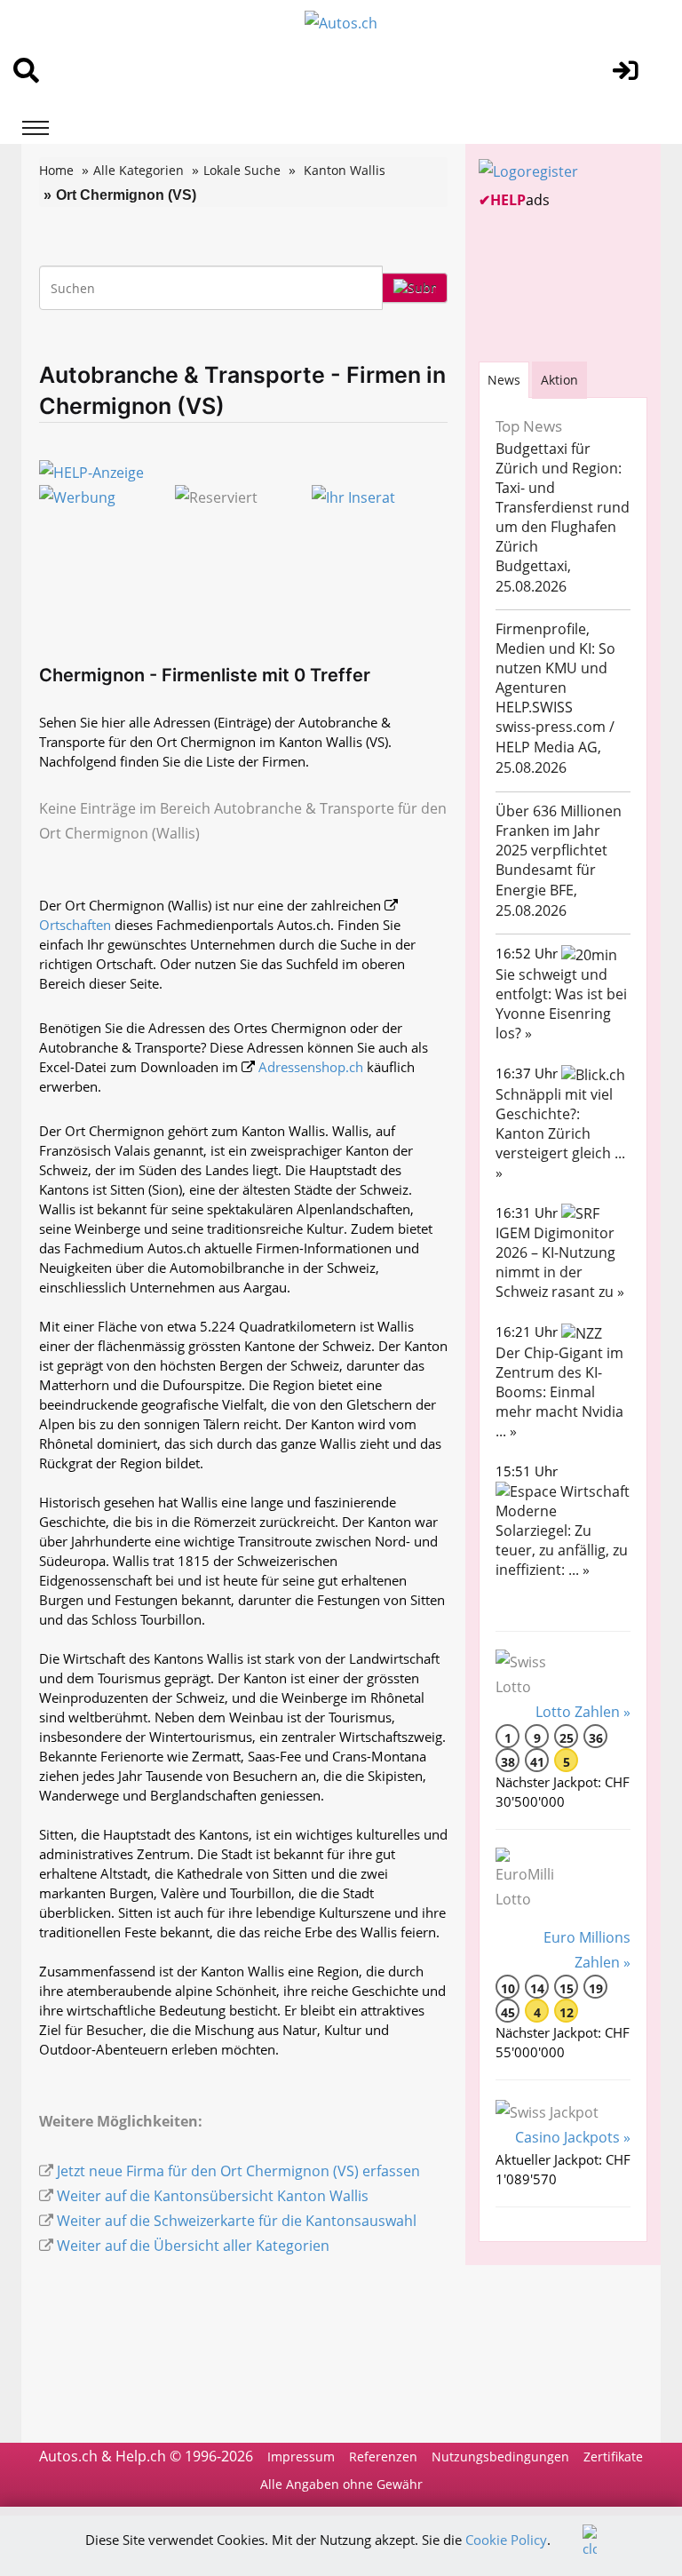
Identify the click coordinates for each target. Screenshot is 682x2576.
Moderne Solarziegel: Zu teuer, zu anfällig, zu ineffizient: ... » (562, 1540)
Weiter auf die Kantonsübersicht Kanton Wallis (213, 2196)
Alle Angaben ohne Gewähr (341, 2484)
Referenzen (383, 2457)
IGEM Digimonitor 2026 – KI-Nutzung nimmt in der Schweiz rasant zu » (560, 1262)
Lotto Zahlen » (583, 1712)
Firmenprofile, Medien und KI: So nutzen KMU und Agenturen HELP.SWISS (555, 668)
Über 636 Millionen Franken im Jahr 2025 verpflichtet (559, 831)
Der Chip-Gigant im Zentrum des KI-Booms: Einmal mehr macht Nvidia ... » (559, 1392)
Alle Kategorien (139, 170)
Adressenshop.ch (311, 1067)
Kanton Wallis (345, 170)
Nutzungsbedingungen (500, 2457)
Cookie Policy (506, 2540)
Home (56, 170)
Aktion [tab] (559, 380)
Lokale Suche (242, 170)
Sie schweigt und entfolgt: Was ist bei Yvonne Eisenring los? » (561, 1004)
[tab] (504, 380)
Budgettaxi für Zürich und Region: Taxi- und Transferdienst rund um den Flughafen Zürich (563, 497)
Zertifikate (613, 2457)
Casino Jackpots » (573, 2137)
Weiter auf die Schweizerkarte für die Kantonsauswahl (237, 2221)
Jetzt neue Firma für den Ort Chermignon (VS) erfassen (238, 2171)
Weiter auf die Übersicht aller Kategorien (193, 2246)
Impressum (301, 2457)
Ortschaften (75, 925)
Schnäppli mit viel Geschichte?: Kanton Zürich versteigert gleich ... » (560, 1133)
